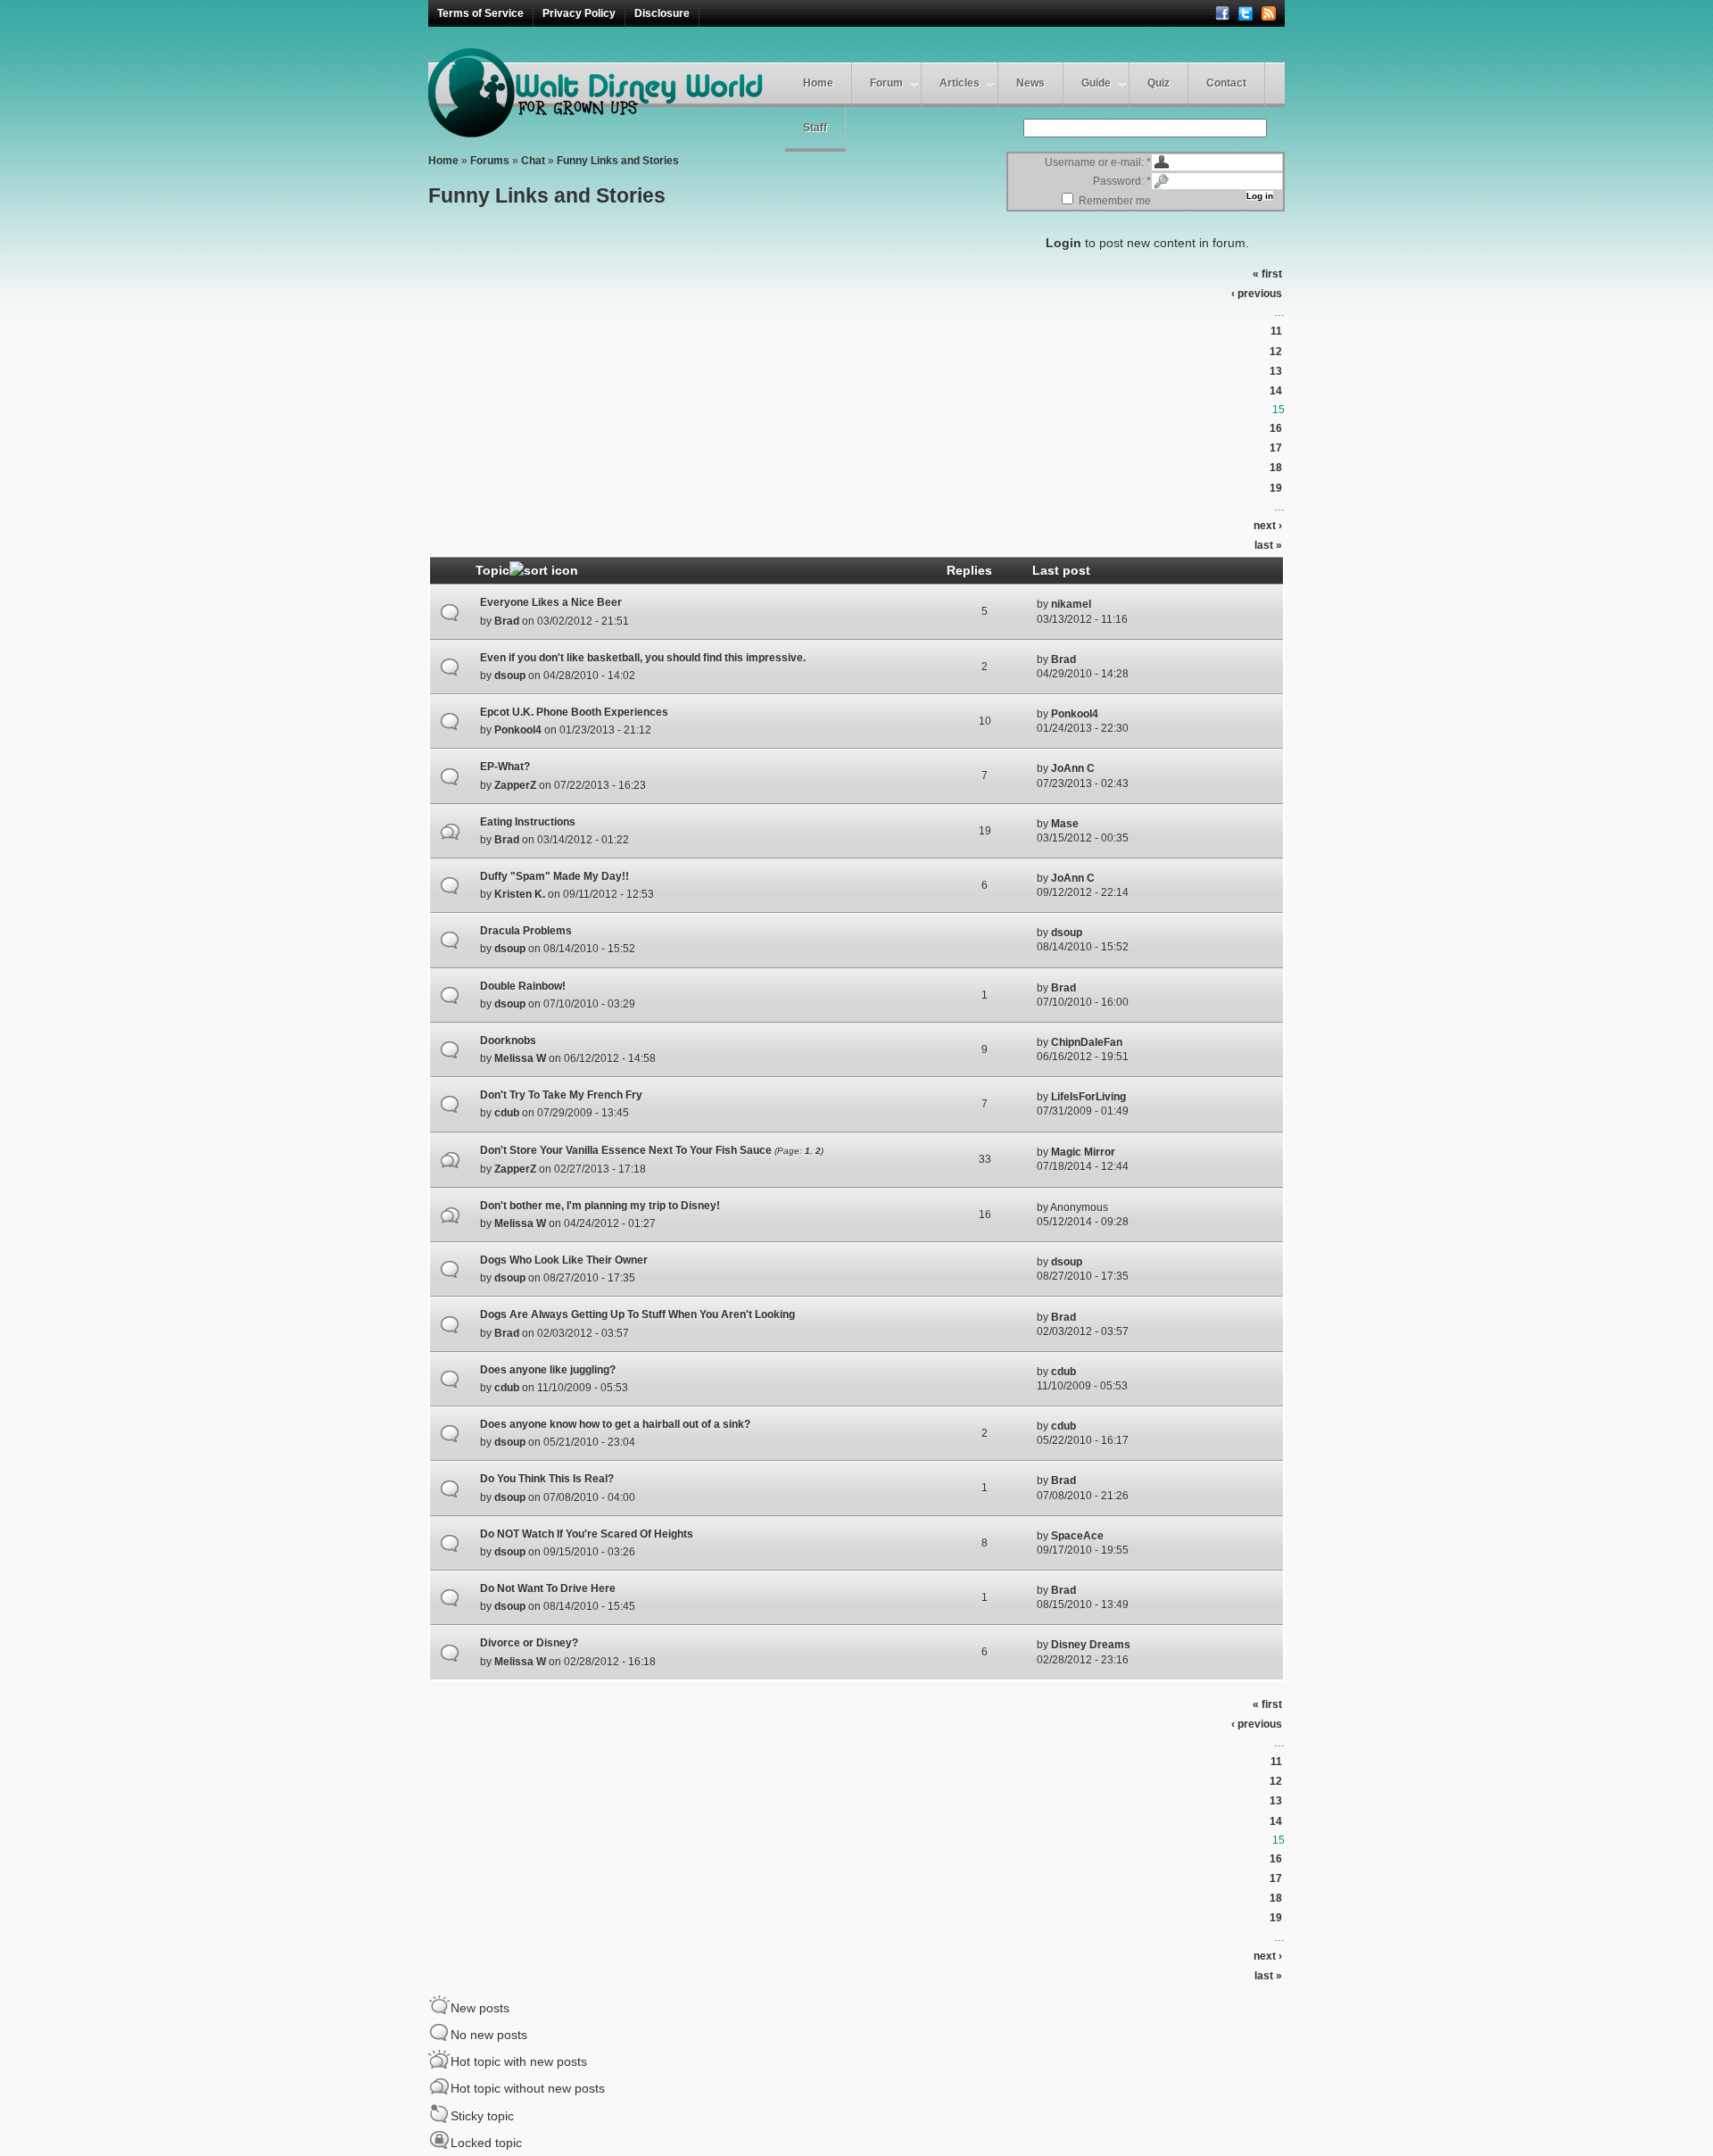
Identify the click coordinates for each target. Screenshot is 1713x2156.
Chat (533, 161)
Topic (492, 570)
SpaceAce (1077, 1536)
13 (1276, 371)
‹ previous (1257, 294)
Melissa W (520, 1058)
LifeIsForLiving (1088, 1097)
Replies (969, 570)
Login (1063, 243)
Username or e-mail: (1098, 162)
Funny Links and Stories (618, 161)
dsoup (510, 676)
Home (818, 83)
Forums (490, 161)
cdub (507, 1113)
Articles (960, 83)
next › (1268, 526)
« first (1267, 274)
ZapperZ (515, 785)
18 (1276, 468)
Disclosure (662, 13)
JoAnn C (1073, 768)
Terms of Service (480, 13)
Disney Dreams (1091, 1645)
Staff (815, 128)
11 (1276, 331)
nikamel (1071, 604)
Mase (1065, 824)
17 (1276, 448)
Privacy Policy (579, 13)
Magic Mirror (1083, 1152)
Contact (1226, 83)
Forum (886, 83)
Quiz (1159, 83)
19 (1276, 488)
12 (1276, 352)
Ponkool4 (518, 730)
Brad (507, 621)
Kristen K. (520, 894)
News (1030, 83)
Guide (1096, 83)
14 (1276, 391)
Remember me (1113, 201)
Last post (1061, 570)
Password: (1122, 181)
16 (1276, 428)
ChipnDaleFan (1087, 1042)
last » (1268, 545)
